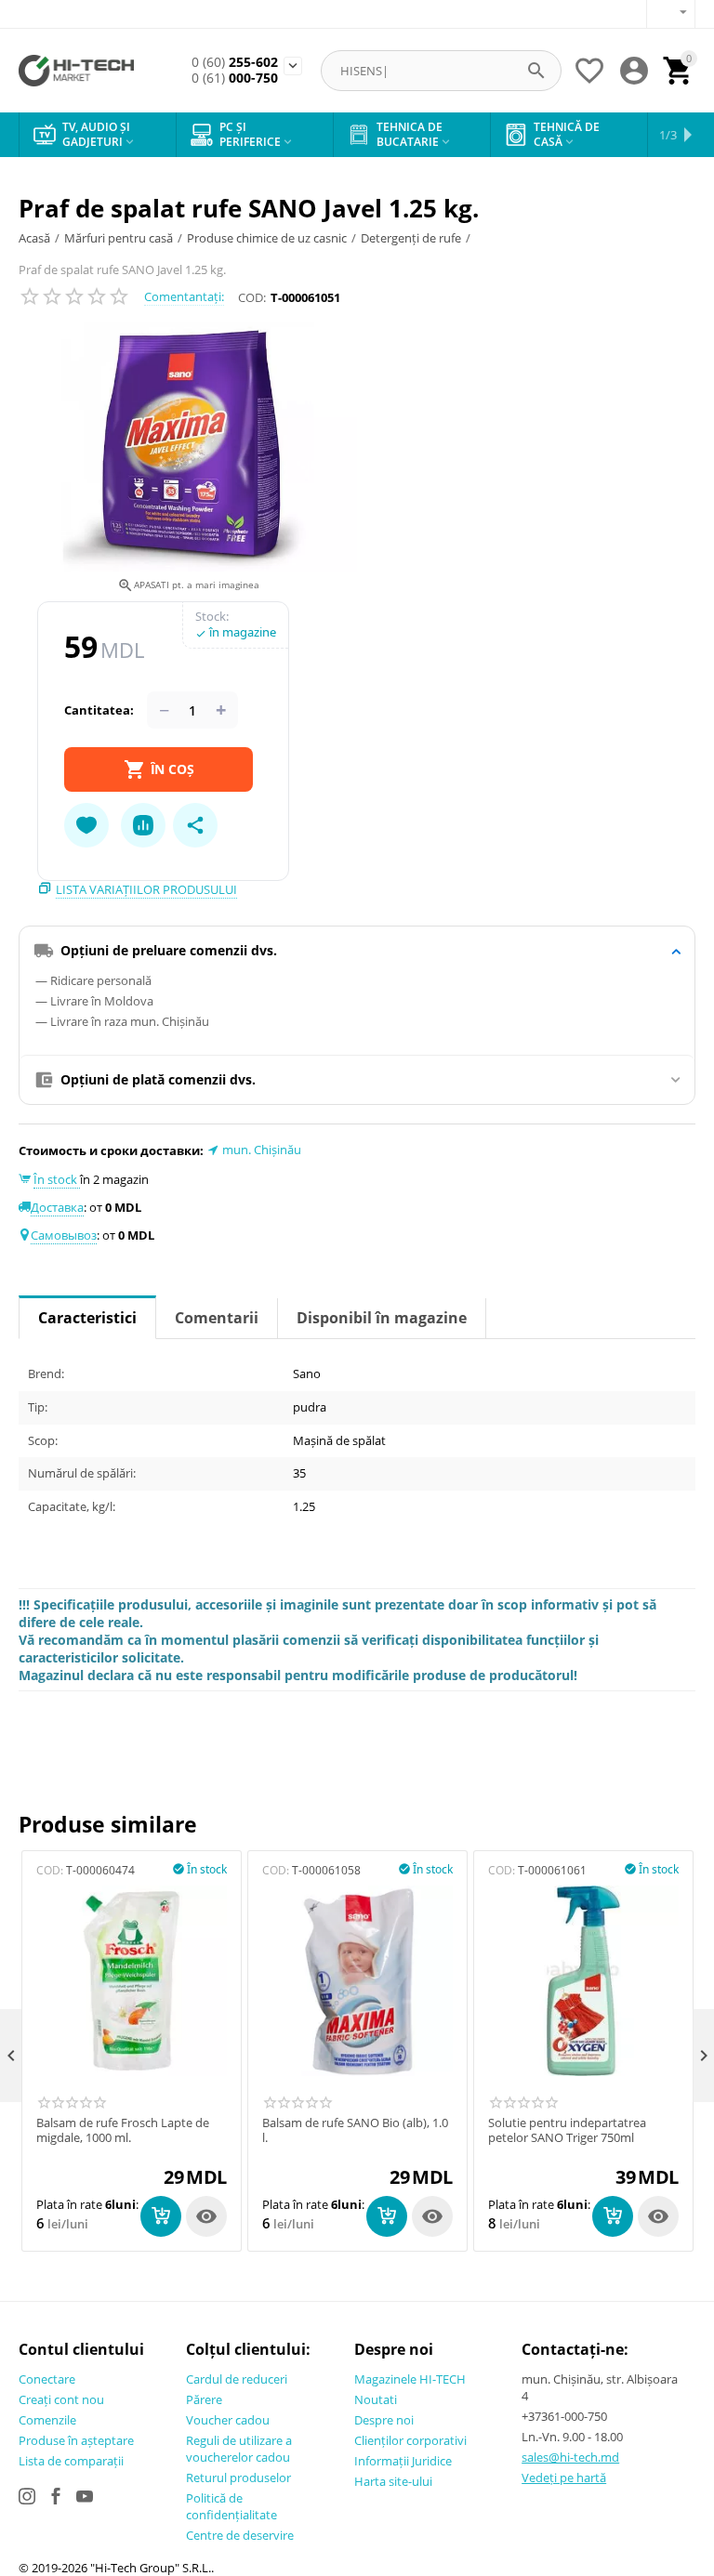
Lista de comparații (71, 2461)
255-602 (235, 63)
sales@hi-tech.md (570, 2457)
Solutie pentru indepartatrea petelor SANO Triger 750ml (567, 2130)
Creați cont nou (61, 2399)
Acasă (34, 238)
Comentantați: (184, 296)
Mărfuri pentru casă (119, 238)
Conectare (47, 2379)
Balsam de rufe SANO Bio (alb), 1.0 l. (355, 2130)
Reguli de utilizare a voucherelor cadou (239, 2449)
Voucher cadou (228, 2420)
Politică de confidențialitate (231, 2506)
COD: (252, 297)
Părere (204, 2399)
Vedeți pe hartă (564, 2477)
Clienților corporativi (410, 2440)
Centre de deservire (240, 2535)
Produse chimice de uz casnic (267, 238)
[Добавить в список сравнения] (143, 825)
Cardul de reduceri (237, 2379)
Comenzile (47, 2420)
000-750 (235, 79)
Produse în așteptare (76, 2440)
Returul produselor (238, 2477)
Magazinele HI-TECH (410, 2379)
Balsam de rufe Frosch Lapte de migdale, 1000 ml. (123, 2130)
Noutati (376, 2399)
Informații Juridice (403, 2461)
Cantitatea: (99, 710)
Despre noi (384, 2420)
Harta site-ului (393, 2481)
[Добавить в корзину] (161, 2216)
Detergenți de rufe (411, 238)
